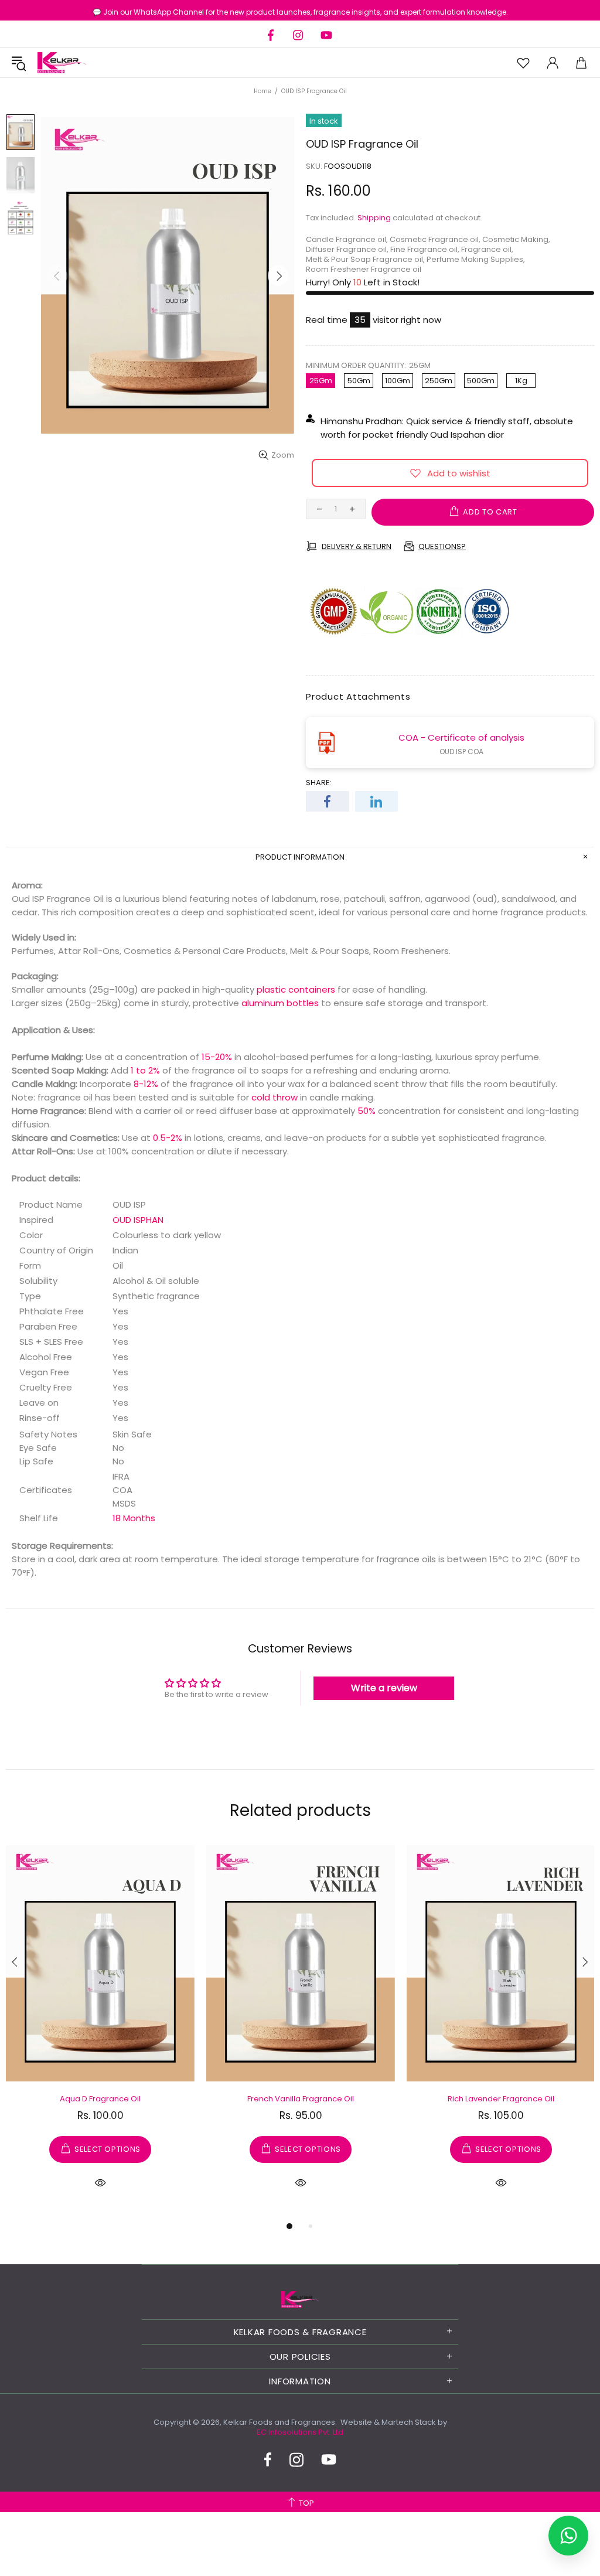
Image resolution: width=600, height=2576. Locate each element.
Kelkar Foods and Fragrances (62, 63)
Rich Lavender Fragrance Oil (501, 2099)
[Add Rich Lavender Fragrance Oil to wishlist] (421, 1856)
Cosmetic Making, (516, 239)
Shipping (374, 218)
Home (262, 91)
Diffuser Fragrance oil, (347, 249)
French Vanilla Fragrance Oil (301, 2099)
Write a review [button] (384, 1688)
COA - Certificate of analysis (461, 737)
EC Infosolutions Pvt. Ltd (300, 2432)
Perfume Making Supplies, (476, 259)
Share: (319, 783)
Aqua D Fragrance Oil (100, 2099)
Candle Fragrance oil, (347, 239)
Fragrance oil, (487, 249)
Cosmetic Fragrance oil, (435, 239)
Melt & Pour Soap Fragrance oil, (365, 259)
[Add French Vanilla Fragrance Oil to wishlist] (220, 1856)
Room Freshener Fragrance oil (364, 269)
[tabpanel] (100, 2031)
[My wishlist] (523, 63)
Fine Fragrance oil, (425, 249)
